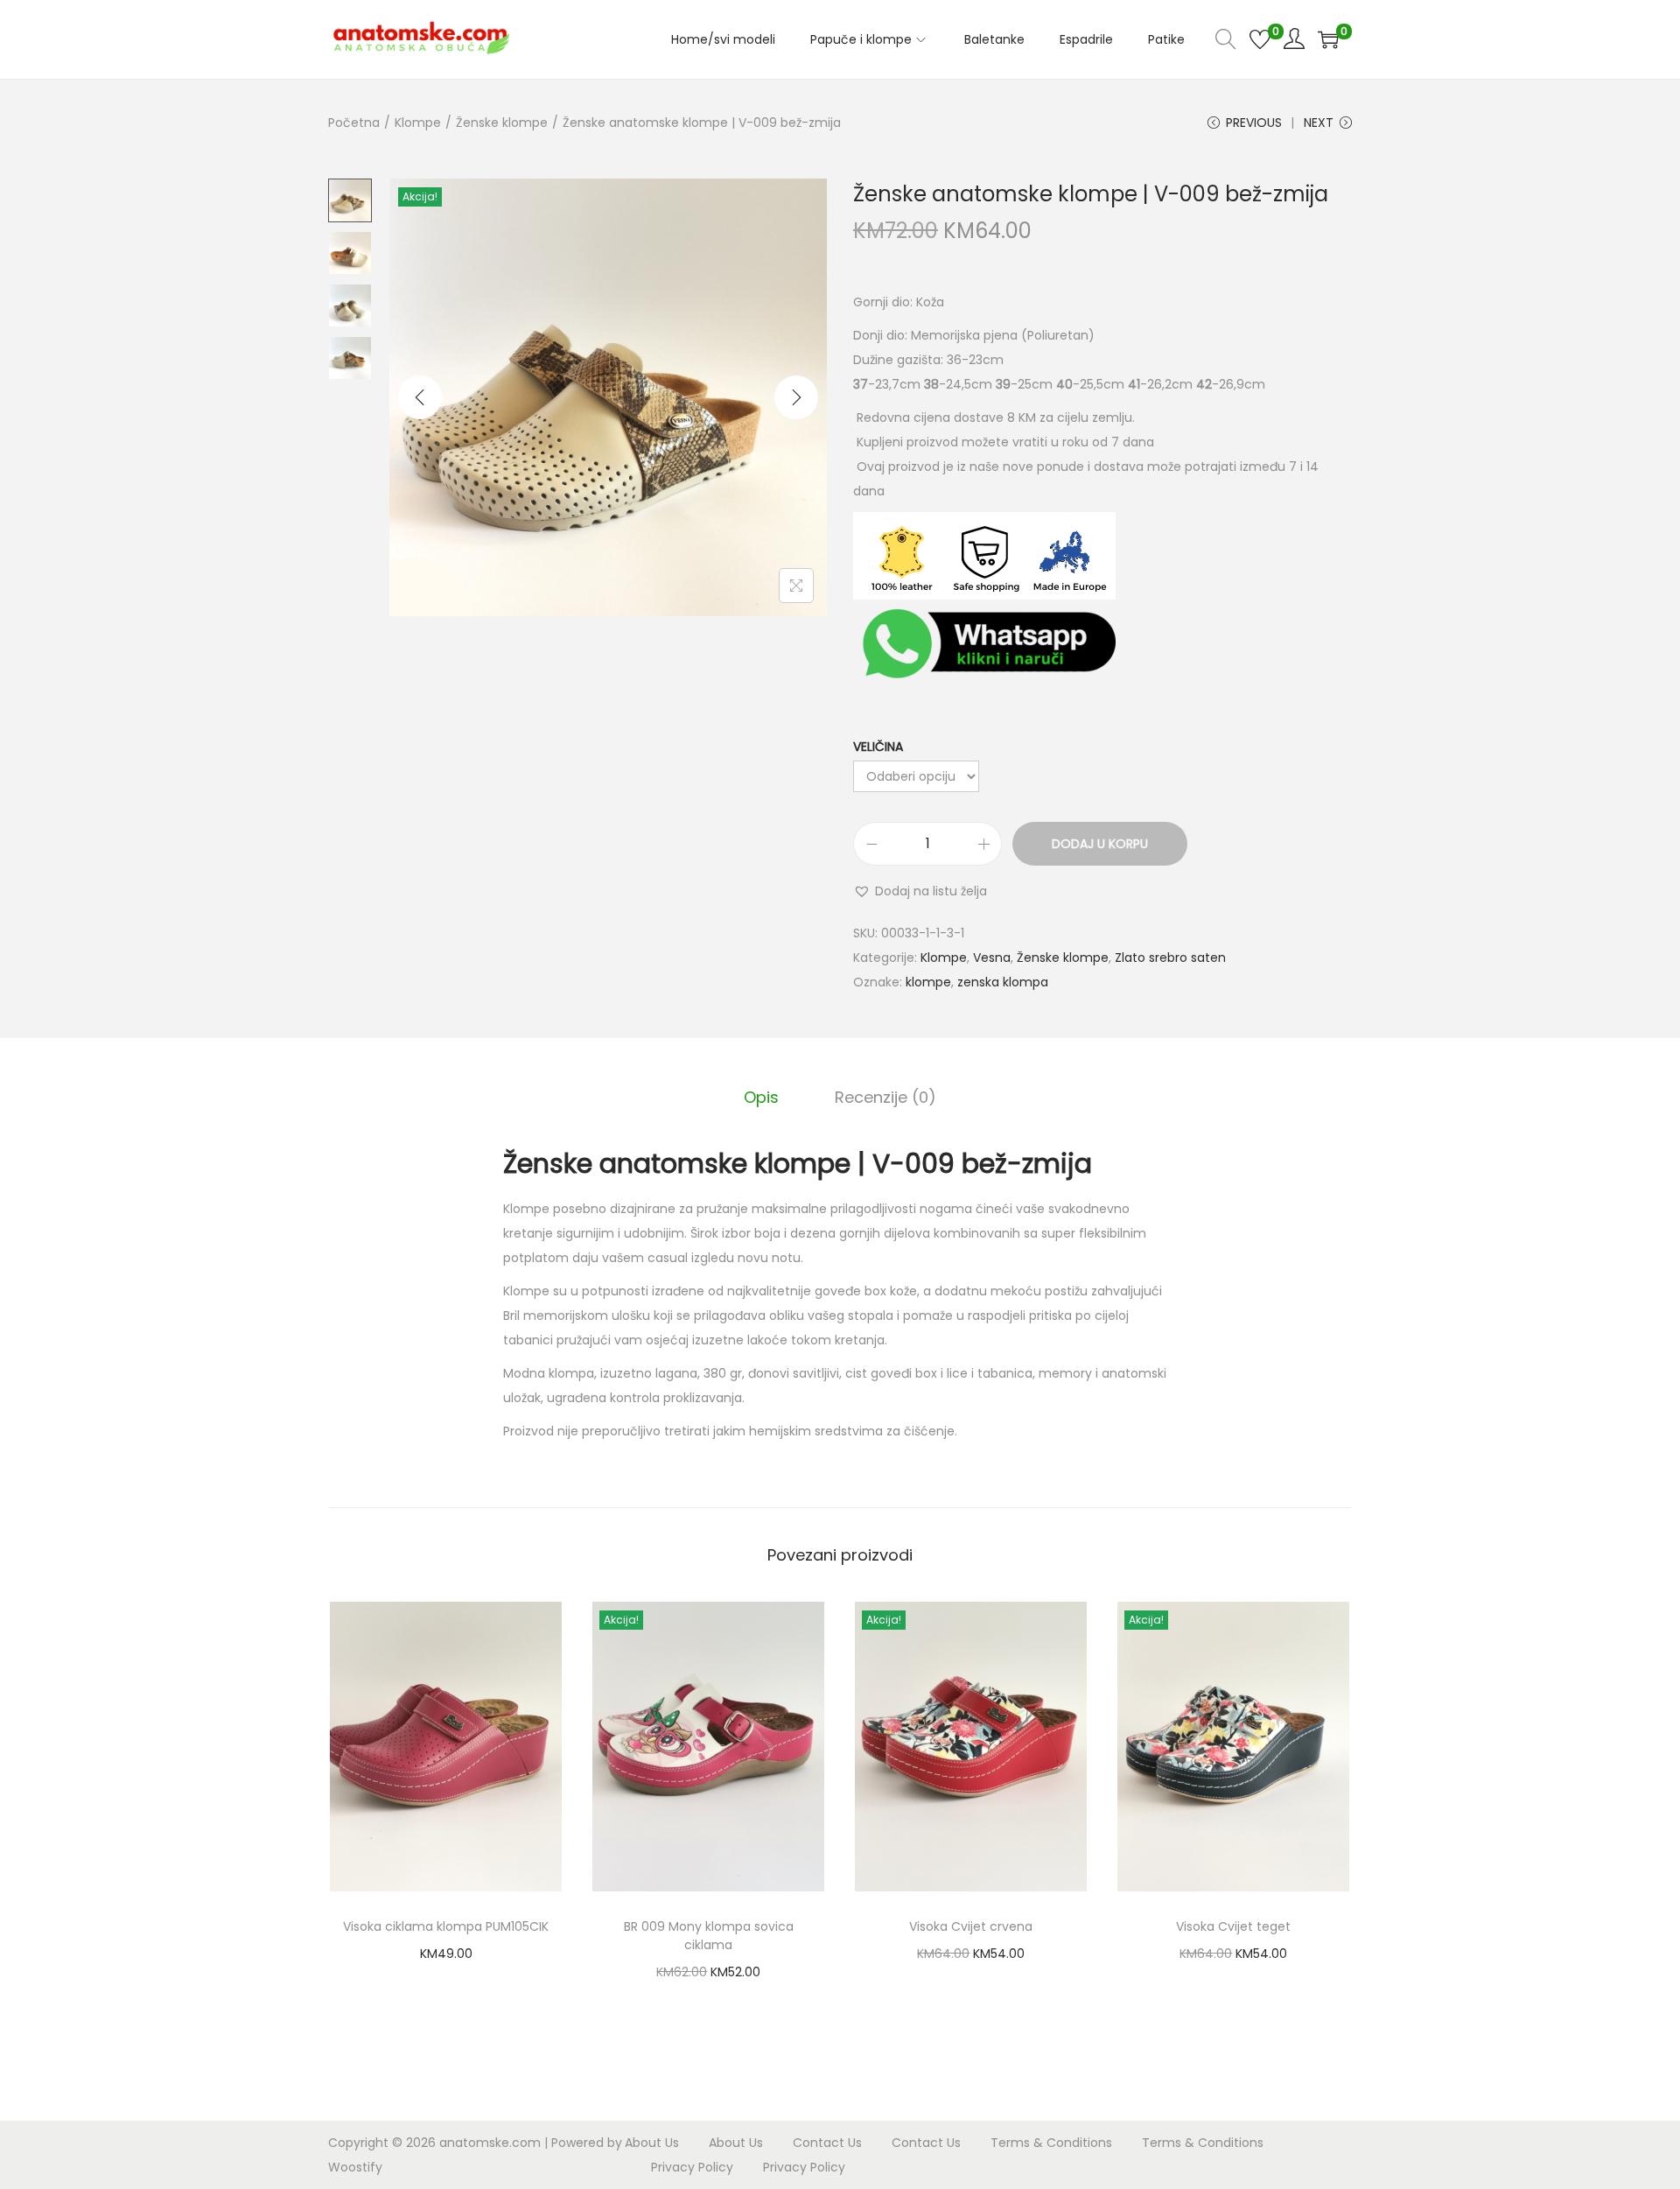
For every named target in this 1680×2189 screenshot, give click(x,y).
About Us (652, 2143)
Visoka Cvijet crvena (971, 1926)
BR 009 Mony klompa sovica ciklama (709, 1936)
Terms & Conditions (1051, 2143)
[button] (920, 891)
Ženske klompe (502, 123)
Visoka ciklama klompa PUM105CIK (446, 1926)
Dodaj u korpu (1100, 844)
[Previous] (420, 397)
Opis (761, 1097)
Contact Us (827, 2143)
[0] (1260, 39)
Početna (354, 123)
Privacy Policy (692, 2167)
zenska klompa (1003, 982)
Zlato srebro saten (1170, 958)
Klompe (418, 123)
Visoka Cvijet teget (1233, 1926)
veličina (878, 747)
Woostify (355, 2167)
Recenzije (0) (885, 1097)
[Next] (796, 397)
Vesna (992, 958)
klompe (928, 982)
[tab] (761, 1098)
